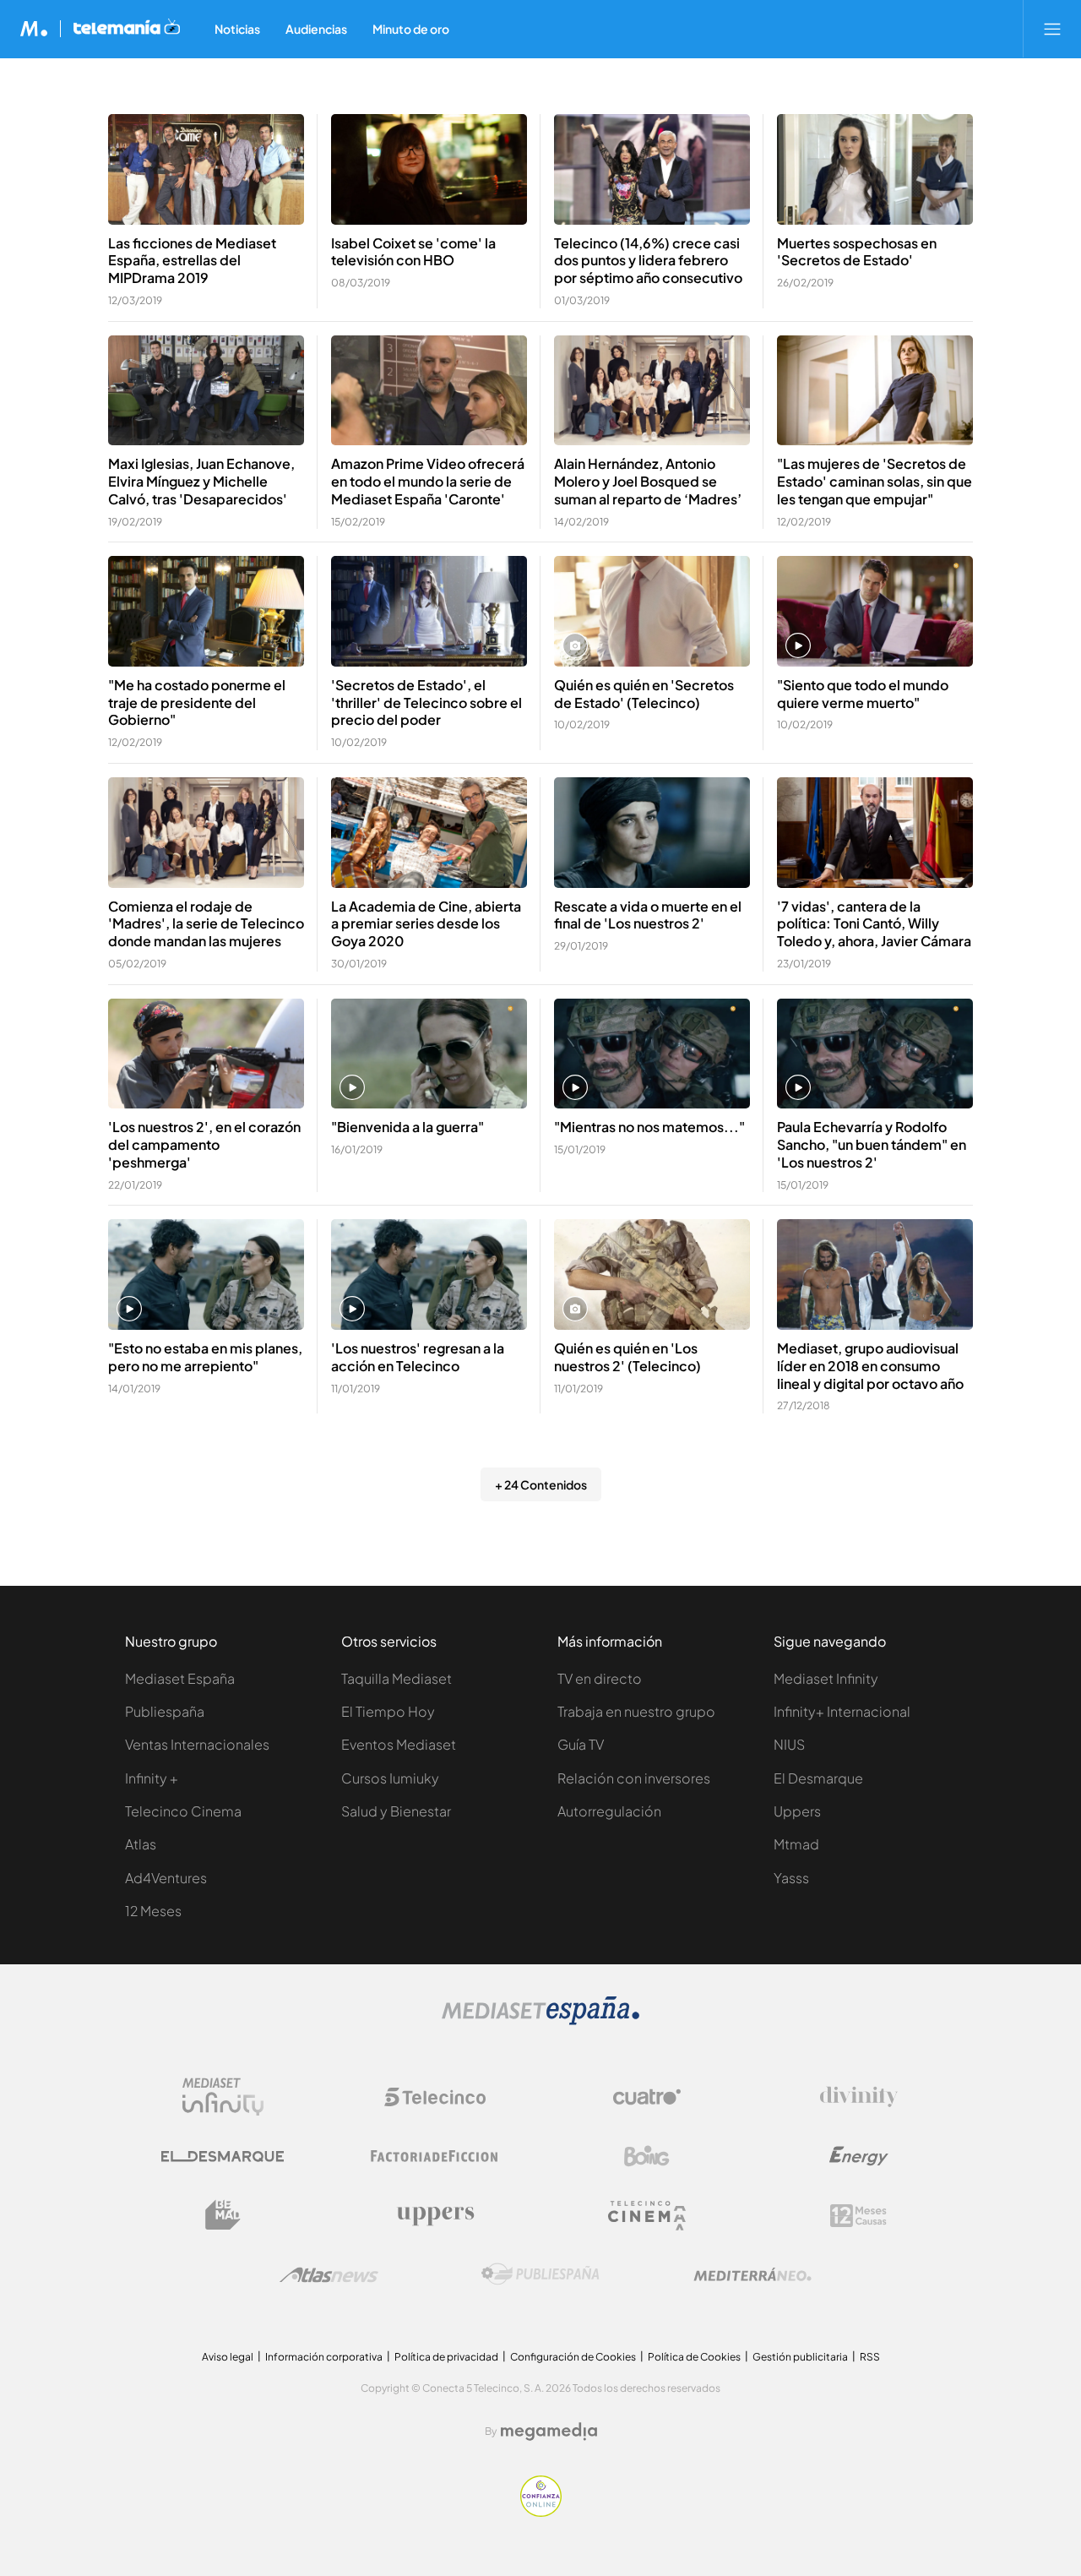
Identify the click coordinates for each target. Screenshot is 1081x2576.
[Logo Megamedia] (549, 2432)
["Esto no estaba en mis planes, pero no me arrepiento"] (206, 1274)
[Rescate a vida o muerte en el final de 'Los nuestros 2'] (652, 833)
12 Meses (153, 1911)
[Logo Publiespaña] (540, 2274)
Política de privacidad (446, 2357)
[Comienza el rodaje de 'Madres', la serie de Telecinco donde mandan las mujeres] (206, 833)
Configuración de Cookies (573, 2357)
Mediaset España (180, 1678)
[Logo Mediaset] (540, 2020)
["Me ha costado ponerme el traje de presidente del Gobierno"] (206, 611)
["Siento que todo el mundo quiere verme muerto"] (875, 611)
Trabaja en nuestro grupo (636, 1711)
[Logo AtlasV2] (329, 2275)
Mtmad (796, 1844)
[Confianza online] (541, 2512)
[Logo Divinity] (859, 2097)
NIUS (789, 1744)
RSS (870, 2357)
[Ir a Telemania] (127, 29)
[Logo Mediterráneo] (752, 2274)
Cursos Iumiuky (390, 1778)
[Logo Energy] (859, 2156)
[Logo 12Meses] (858, 2216)
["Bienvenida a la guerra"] (429, 1054)
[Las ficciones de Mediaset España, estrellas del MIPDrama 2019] (206, 169)
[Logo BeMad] (223, 2215)
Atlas (141, 1844)
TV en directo (600, 1678)
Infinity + (152, 1778)
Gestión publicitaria (800, 2357)
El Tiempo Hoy (388, 1711)
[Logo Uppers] (435, 2215)
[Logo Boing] (647, 2156)
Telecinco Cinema (183, 1811)
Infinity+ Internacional (842, 1711)
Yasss (791, 1878)
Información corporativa (324, 2357)
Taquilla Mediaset (397, 1678)
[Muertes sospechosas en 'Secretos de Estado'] (875, 169)
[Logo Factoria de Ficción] (435, 2156)
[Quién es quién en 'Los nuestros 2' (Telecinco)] (652, 1274)
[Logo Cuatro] (647, 2097)
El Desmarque (818, 1778)
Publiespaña (165, 1711)
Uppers (797, 1811)
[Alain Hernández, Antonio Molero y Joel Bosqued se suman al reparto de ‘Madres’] (652, 391)
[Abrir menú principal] (1052, 29)
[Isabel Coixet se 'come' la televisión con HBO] (429, 169)
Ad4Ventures (166, 1878)
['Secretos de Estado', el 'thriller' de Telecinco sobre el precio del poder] (429, 611)
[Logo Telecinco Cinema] (647, 2216)
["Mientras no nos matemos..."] (652, 1054)
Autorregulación (609, 1811)
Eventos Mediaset (399, 1744)
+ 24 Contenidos (541, 1484)
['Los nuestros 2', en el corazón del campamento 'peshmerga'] (206, 1054)
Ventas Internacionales (197, 1744)
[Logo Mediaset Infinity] (223, 2097)
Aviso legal (228, 2357)
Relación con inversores (634, 1778)
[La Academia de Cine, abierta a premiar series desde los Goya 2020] (429, 833)
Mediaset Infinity (826, 1678)
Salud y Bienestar (396, 1811)
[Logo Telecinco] (435, 2097)
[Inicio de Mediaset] (34, 29)
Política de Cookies (694, 2357)
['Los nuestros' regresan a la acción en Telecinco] (429, 1274)
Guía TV (581, 1744)
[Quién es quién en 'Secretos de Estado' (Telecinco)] (652, 611)
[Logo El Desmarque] (223, 2157)
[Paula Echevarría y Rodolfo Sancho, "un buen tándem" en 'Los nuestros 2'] (875, 1054)
